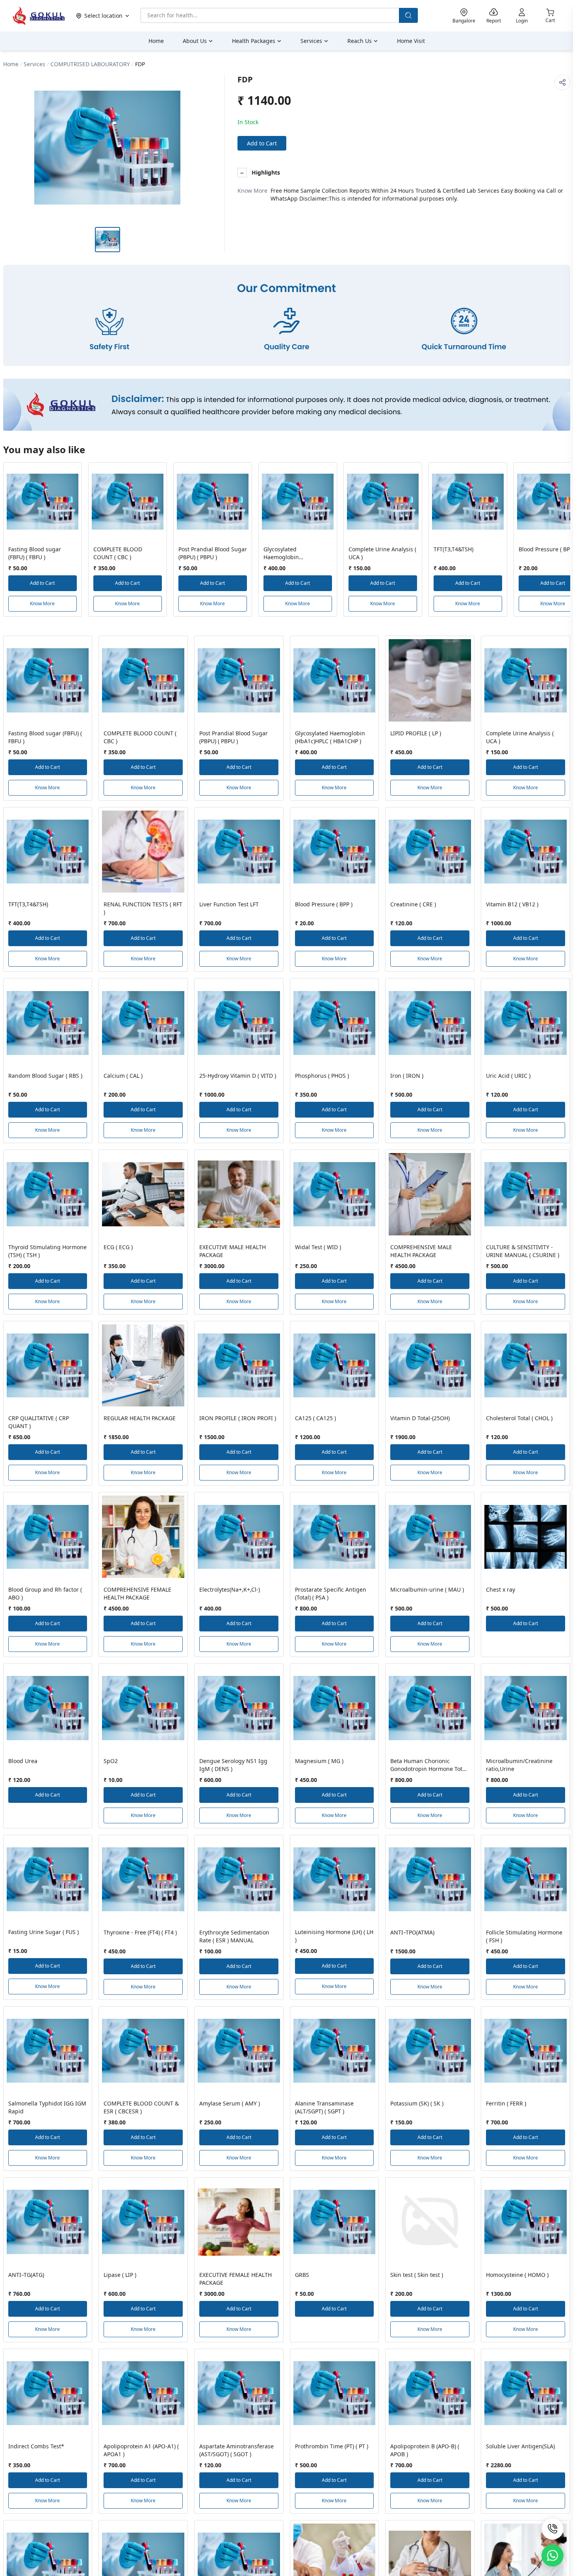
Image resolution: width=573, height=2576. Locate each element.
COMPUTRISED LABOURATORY (90, 64)
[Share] (562, 82)
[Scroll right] (563, 543)
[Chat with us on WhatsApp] (553, 2556)
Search (408, 15)
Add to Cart (262, 143)
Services (34, 64)
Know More (42, 604)
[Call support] (553, 2529)
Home (11, 64)
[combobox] (270, 15)
